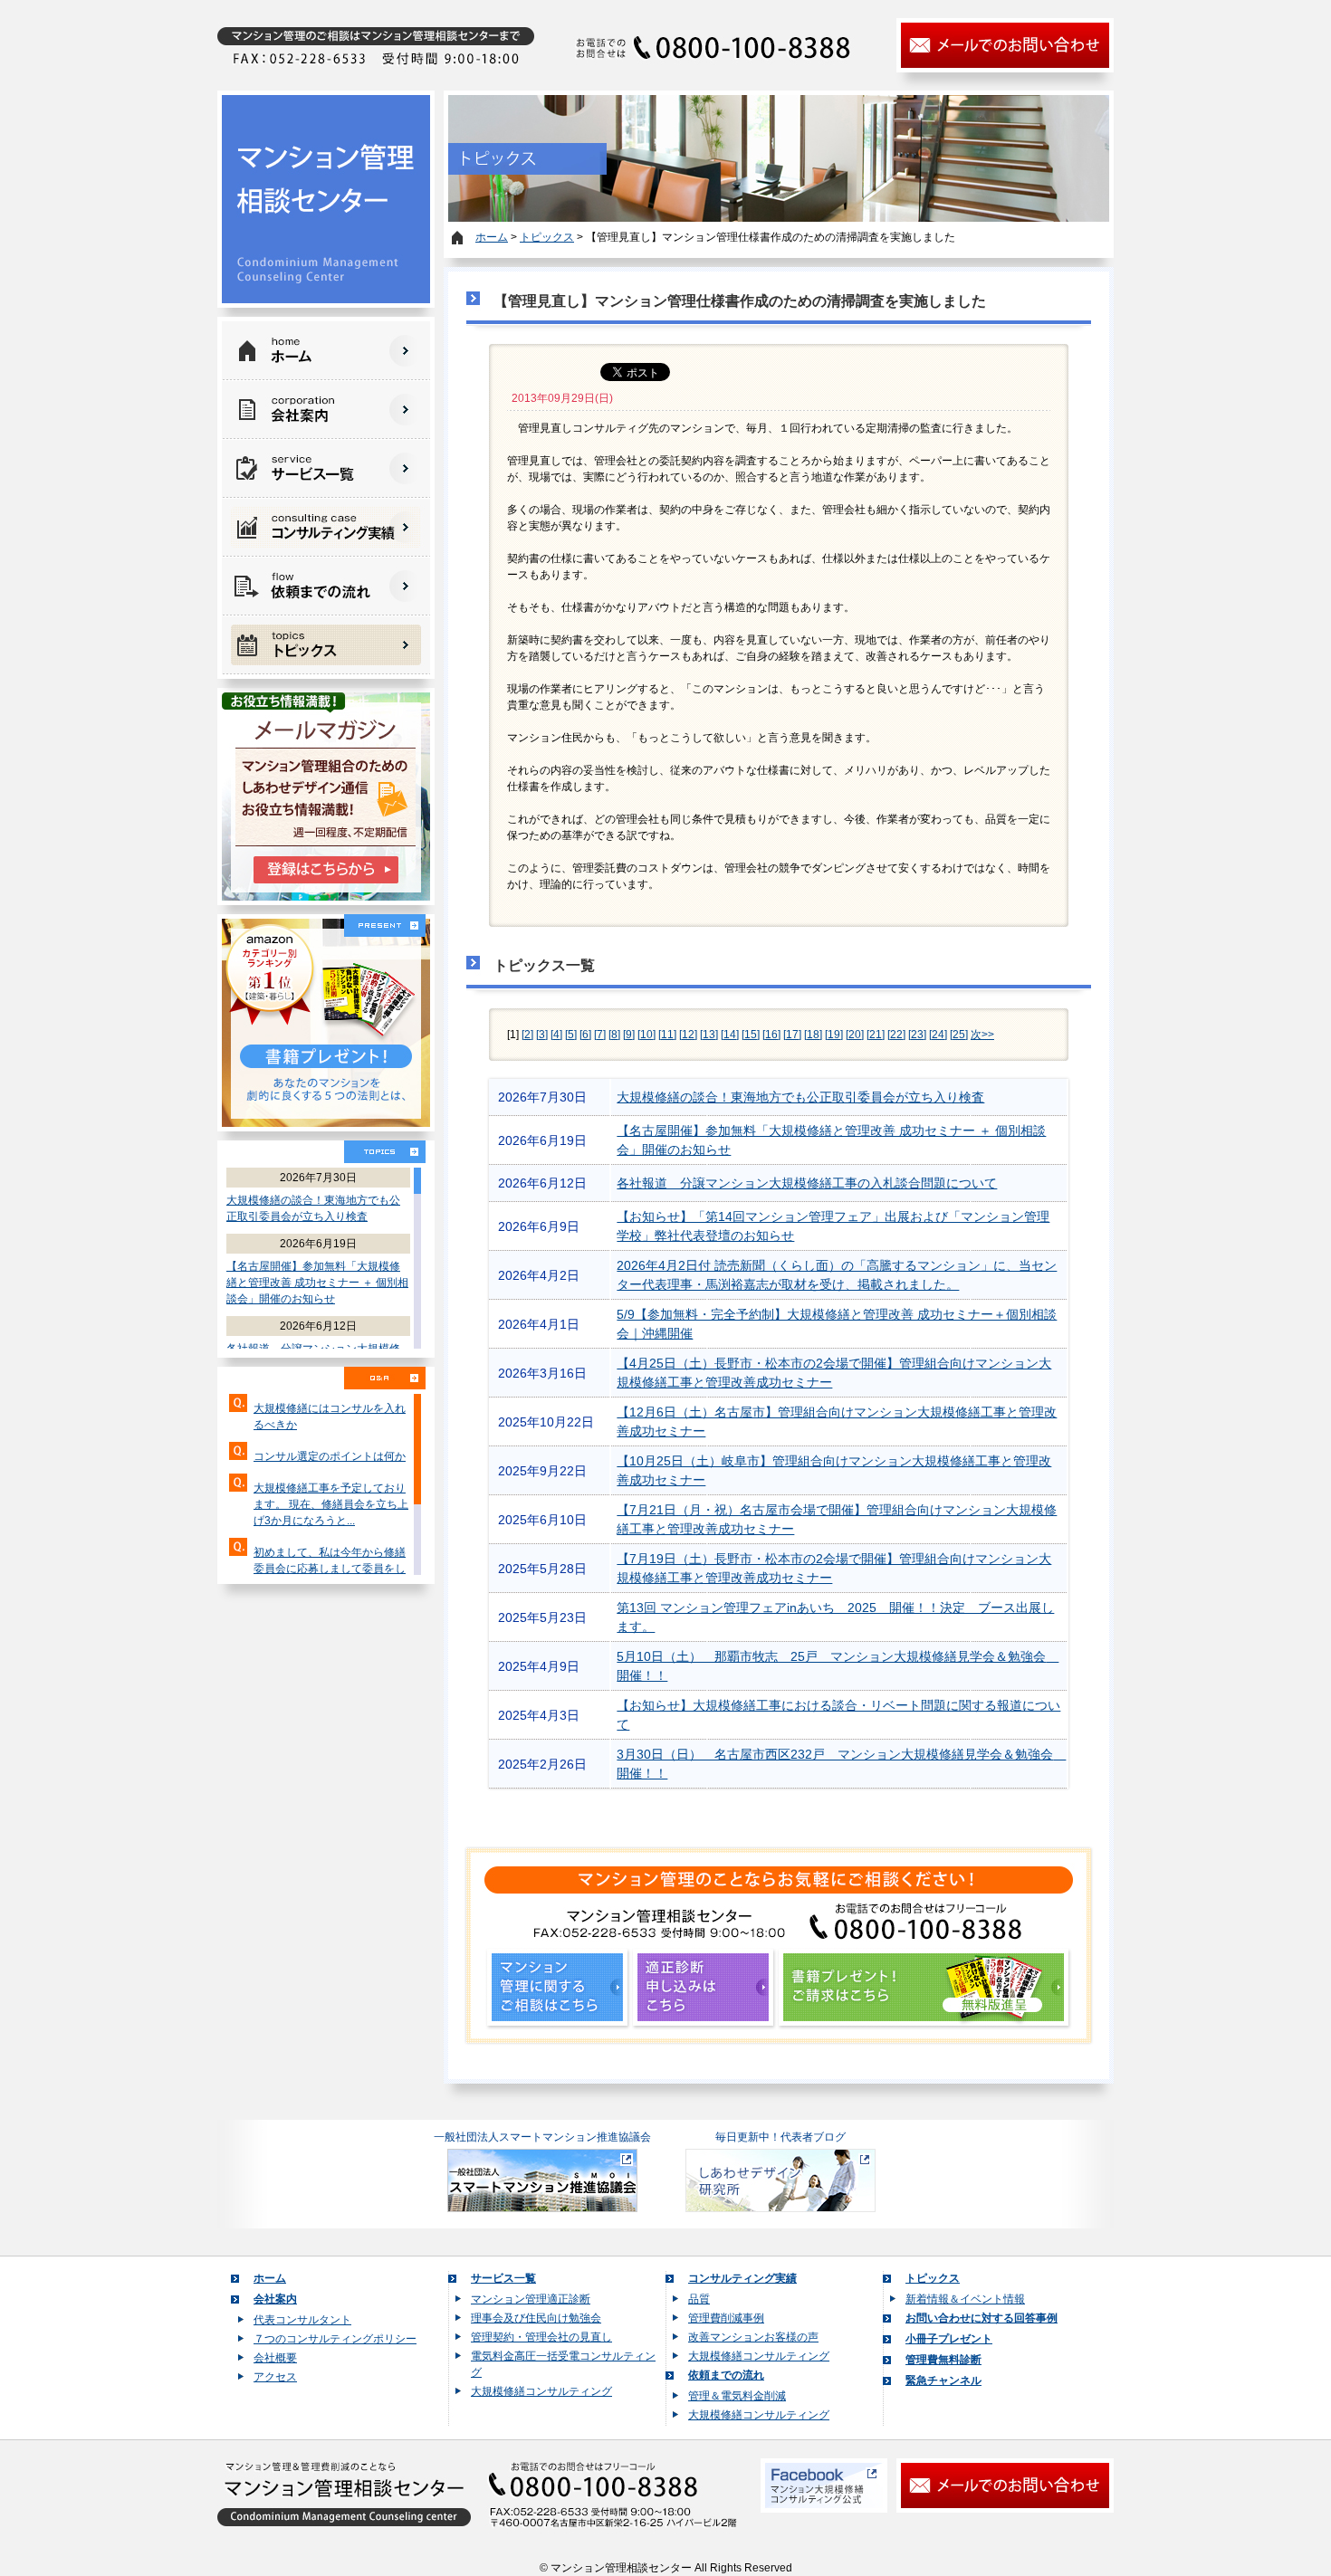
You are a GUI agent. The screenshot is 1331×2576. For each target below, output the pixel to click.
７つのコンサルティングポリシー (335, 2339)
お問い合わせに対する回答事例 (981, 2318)
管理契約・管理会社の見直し (541, 2337)
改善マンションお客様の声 (753, 2337)
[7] (600, 1035)
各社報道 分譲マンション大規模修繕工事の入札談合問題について (807, 1183)
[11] (667, 1035)
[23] (917, 1035)
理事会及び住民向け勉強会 (536, 2318)
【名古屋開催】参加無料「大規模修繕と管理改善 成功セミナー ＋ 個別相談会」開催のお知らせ (317, 1283)
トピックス (547, 237)
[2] (527, 1035)
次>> (982, 1035)
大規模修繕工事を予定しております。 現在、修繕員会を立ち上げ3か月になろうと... (331, 1504)
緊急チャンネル (943, 2380)
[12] (688, 1035)
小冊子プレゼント (949, 2339)
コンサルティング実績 (742, 2278)
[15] (751, 1035)
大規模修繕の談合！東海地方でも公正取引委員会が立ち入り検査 (800, 1097)
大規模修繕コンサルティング (541, 2391)
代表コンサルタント (302, 2320)
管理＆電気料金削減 (737, 2396)
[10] (646, 1035)
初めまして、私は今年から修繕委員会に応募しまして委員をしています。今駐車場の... (330, 1569)
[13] (709, 1035)
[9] (629, 1035)
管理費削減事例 (726, 2318)
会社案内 (275, 2299)
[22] (896, 1035)
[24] (938, 1035)
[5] (571, 1035)
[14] (730, 1035)
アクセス (275, 2377)
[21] (876, 1035)
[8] (614, 1035)
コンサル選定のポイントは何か (330, 1456)
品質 (699, 2299)
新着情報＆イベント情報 (965, 2299)
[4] (556, 1035)
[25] (959, 1035)
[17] (792, 1035)
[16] (771, 1035)
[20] (855, 1035)
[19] (834, 1035)
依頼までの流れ (726, 2375)
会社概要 (275, 2358)
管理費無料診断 (943, 2360)
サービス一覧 (503, 2278)
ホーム (492, 237)
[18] (813, 1035)
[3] (542, 1035)
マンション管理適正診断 (531, 2299)
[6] (585, 1035)
